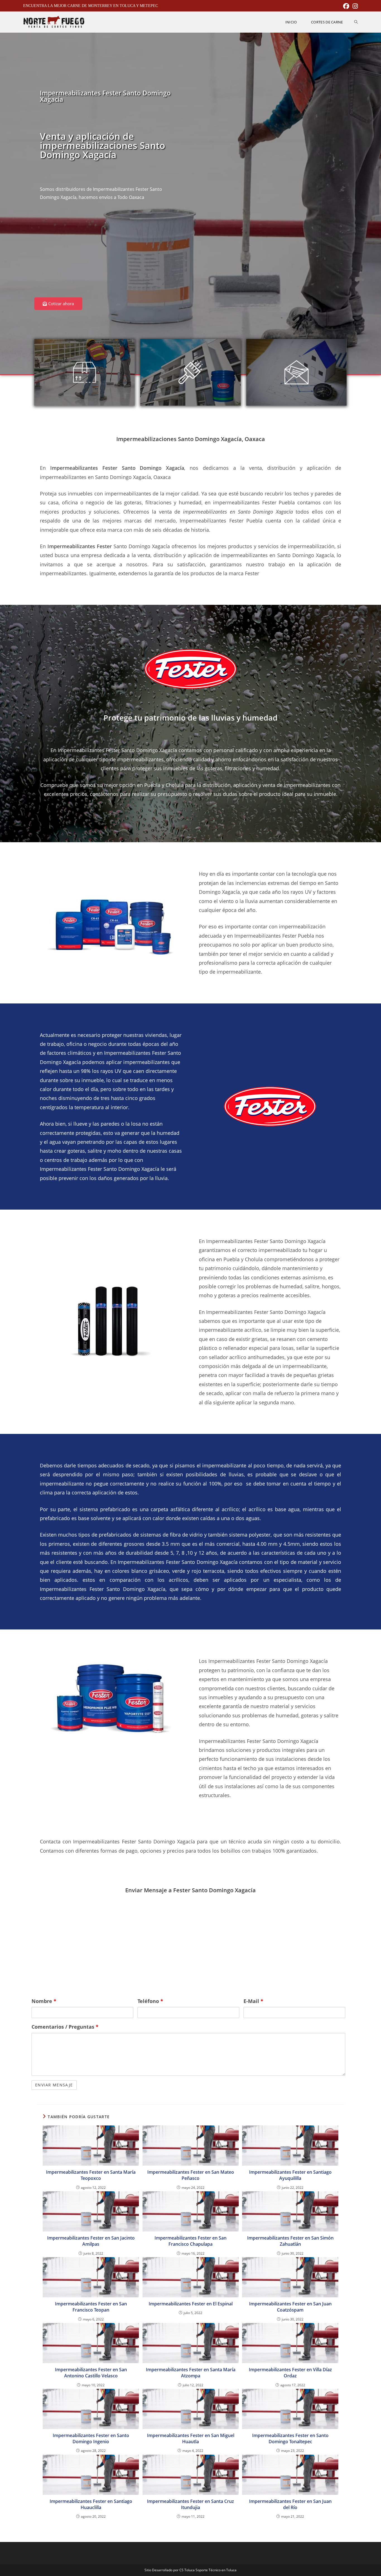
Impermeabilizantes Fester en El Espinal (191, 2304)
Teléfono (150, 2001)
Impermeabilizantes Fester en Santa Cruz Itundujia (191, 2504)
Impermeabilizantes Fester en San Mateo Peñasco (191, 2175)
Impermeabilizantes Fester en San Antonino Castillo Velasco (91, 2373)
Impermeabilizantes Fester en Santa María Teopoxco (91, 2175)
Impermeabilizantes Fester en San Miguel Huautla (191, 2438)
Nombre (44, 2001)
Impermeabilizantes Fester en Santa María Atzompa (191, 2373)
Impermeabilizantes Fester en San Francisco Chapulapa (191, 2241)
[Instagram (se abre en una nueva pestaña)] (354, 6)
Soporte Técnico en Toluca (216, 2570)
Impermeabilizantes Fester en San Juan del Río (290, 2504)
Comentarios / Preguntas (65, 2027)
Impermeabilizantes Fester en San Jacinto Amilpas (91, 2241)
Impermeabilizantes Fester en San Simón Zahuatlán (290, 2241)
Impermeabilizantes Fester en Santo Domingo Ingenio (91, 2438)
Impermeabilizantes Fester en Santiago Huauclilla (91, 2504)
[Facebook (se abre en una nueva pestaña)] (346, 6)
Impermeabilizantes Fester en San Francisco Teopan (91, 2307)
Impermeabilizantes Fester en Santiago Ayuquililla (290, 2175)
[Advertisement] (111, 253)
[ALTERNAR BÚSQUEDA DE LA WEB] (356, 22)
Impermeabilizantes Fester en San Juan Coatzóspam (290, 2307)
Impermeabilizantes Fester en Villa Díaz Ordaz (290, 2373)
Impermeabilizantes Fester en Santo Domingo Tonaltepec (290, 2438)
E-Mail (253, 2001)
